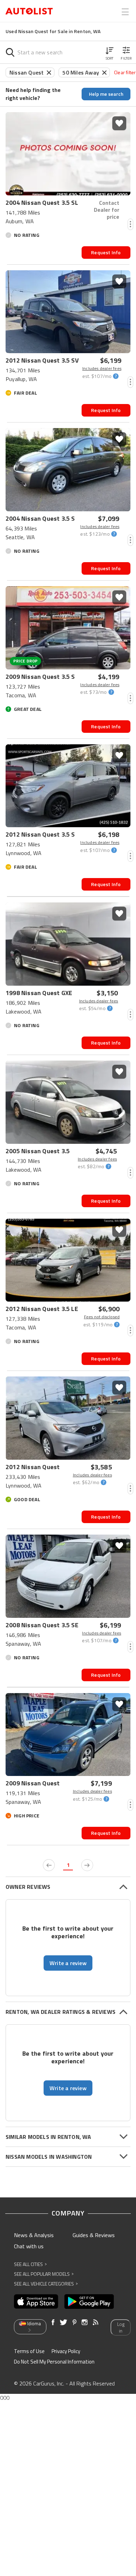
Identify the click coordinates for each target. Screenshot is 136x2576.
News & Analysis (34, 2235)
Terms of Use (29, 2351)
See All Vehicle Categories (46, 2284)
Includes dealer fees (102, 368)
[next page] (87, 1865)
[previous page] (49, 1865)
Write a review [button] (68, 1963)
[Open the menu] (125, 12)
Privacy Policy (66, 2351)
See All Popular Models (44, 2274)
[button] (109, 52)
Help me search (106, 94)
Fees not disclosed (102, 1317)
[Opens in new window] (36, 2302)
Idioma (34, 2323)
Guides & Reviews (94, 2235)
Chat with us (29, 2246)
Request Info (106, 252)
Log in (121, 2327)
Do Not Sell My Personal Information (54, 2362)
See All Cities (30, 2264)
